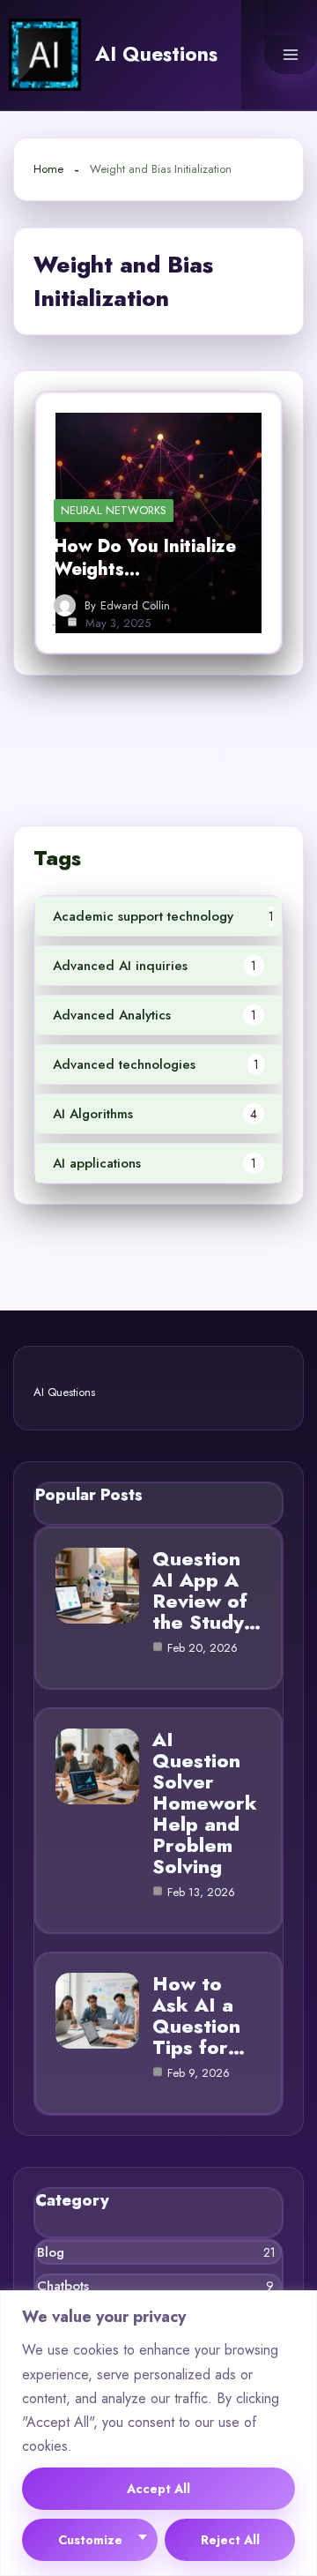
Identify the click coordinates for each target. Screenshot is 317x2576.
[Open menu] (291, 55)
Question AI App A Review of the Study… (206, 1590)
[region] (158, 2433)
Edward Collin (135, 606)
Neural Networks (114, 510)
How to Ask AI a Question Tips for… (199, 2015)
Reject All (230, 2540)
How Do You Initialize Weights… (145, 558)
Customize (90, 2540)
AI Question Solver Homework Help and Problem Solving (205, 1803)
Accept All (158, 2489)
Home (48, 169)
